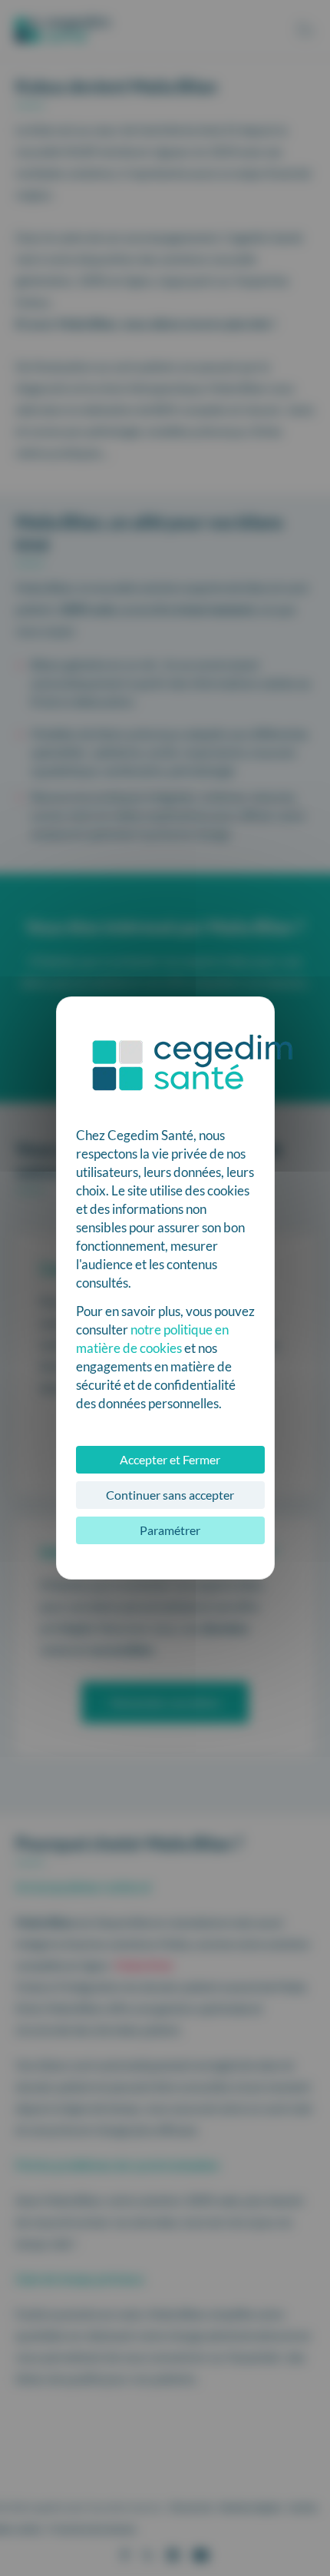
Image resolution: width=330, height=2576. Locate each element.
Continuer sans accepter (170, 1495)
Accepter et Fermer (170, 1459)
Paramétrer (170, 1530)
